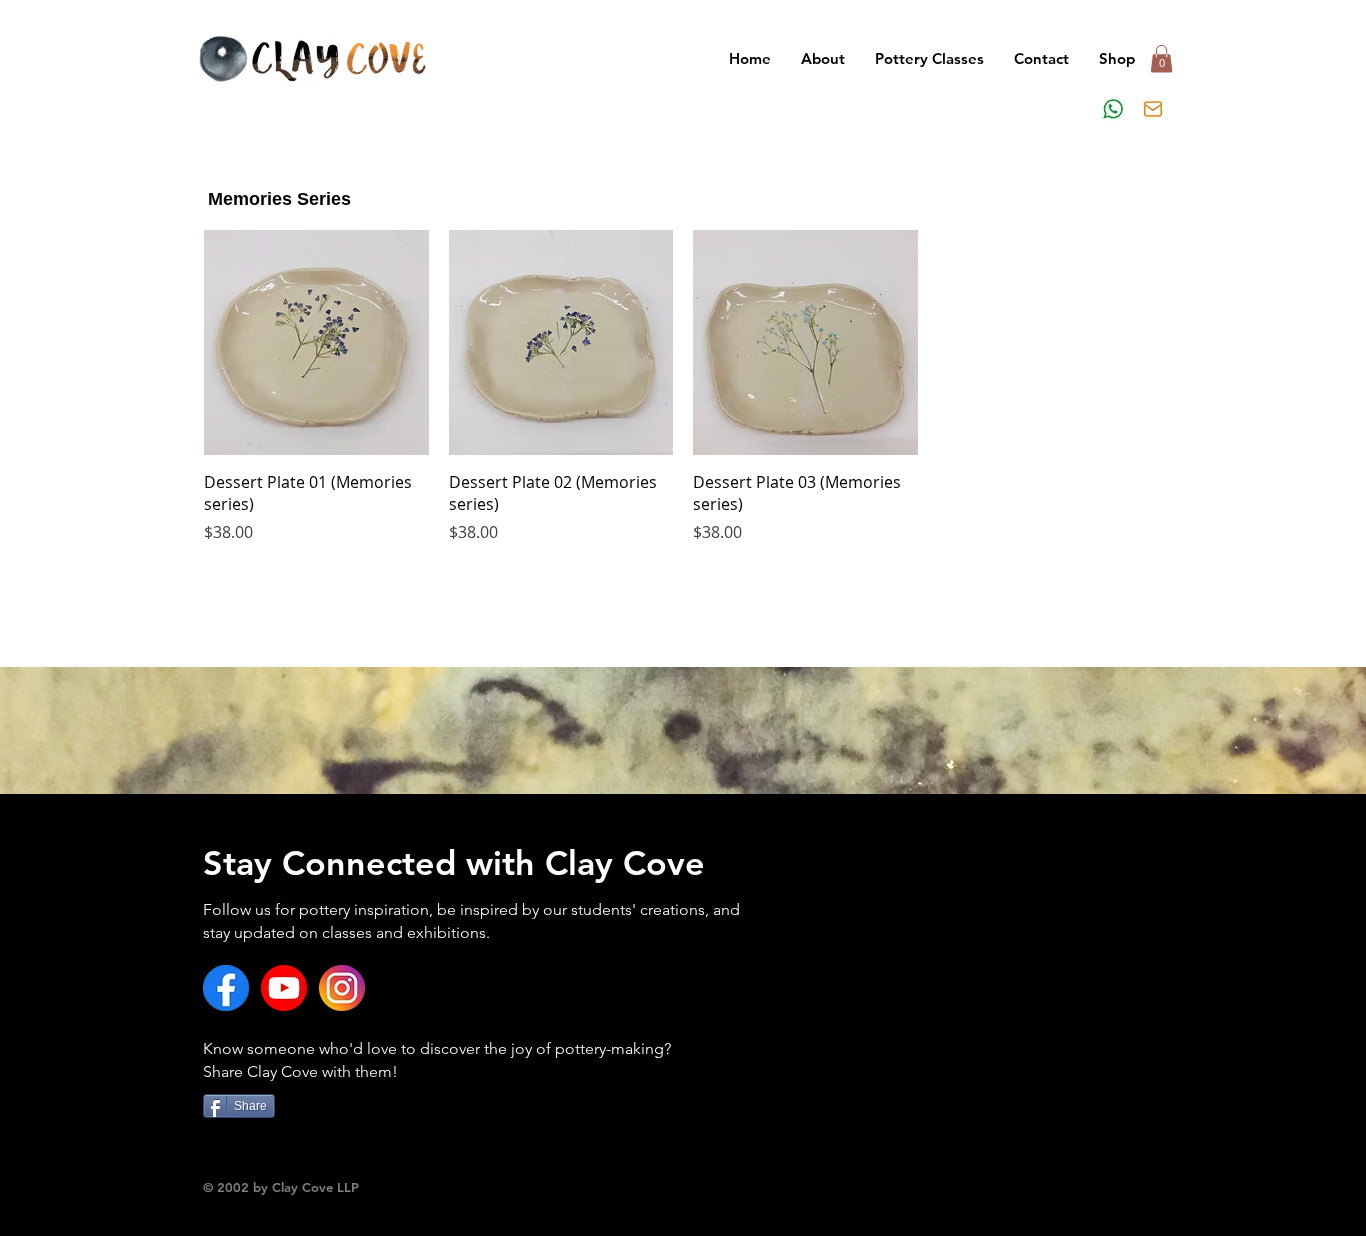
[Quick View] (316, 342)
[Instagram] (342, 988)
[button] (929, 59)
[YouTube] (284, 988)
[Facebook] (226, 988)
